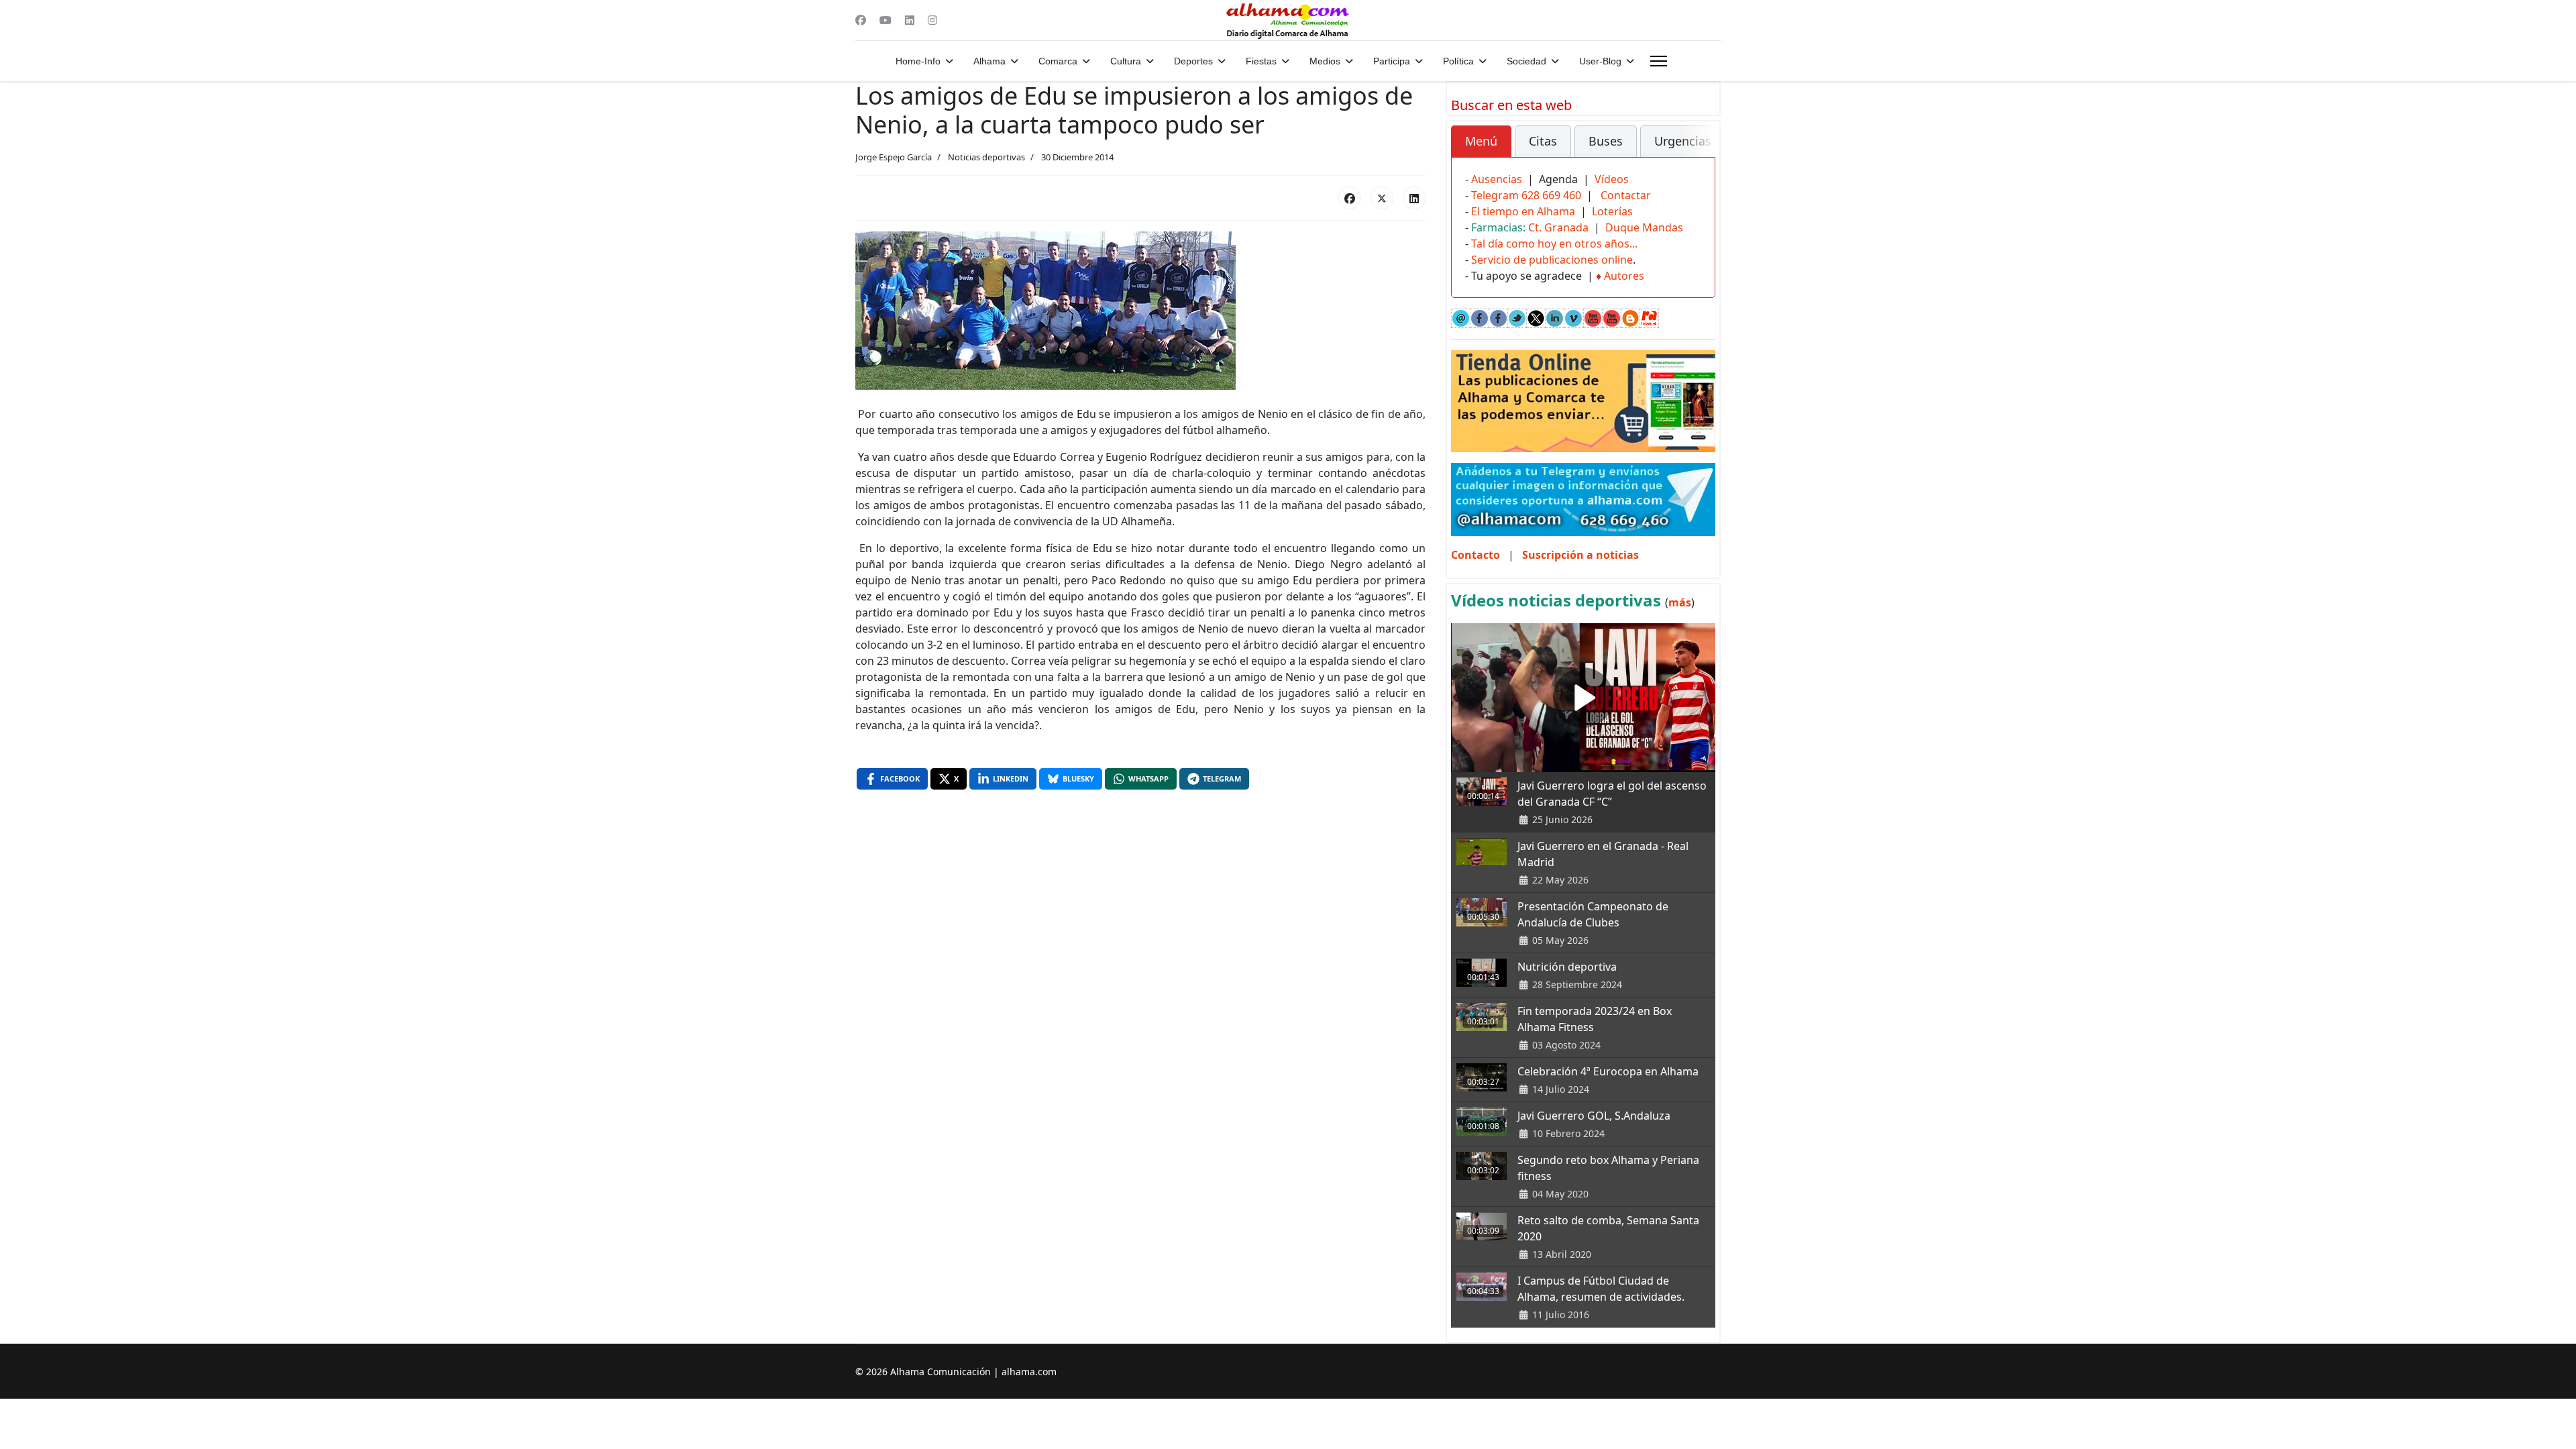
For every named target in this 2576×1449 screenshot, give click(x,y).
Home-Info (918, 61)
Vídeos (1612, 179)
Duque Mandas (1644, 227)
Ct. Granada (1558, 227)
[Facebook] (861, 20)
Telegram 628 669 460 (1526, 195)
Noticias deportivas (986, 157)
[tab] (1481, 142)
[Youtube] (885, 20)
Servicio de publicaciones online (1552, 260)
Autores (1624, 276)
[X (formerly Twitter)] (1382, 198)
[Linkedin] (910, 20)
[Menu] (1659, 61)
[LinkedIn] (1414, 198)
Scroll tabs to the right (1700, 151)
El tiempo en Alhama (1523, 211)
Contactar (1626, 195)
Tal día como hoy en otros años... (1554, 244)
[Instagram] (932, 20)
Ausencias (1497, 179)
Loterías (1612, 211)
